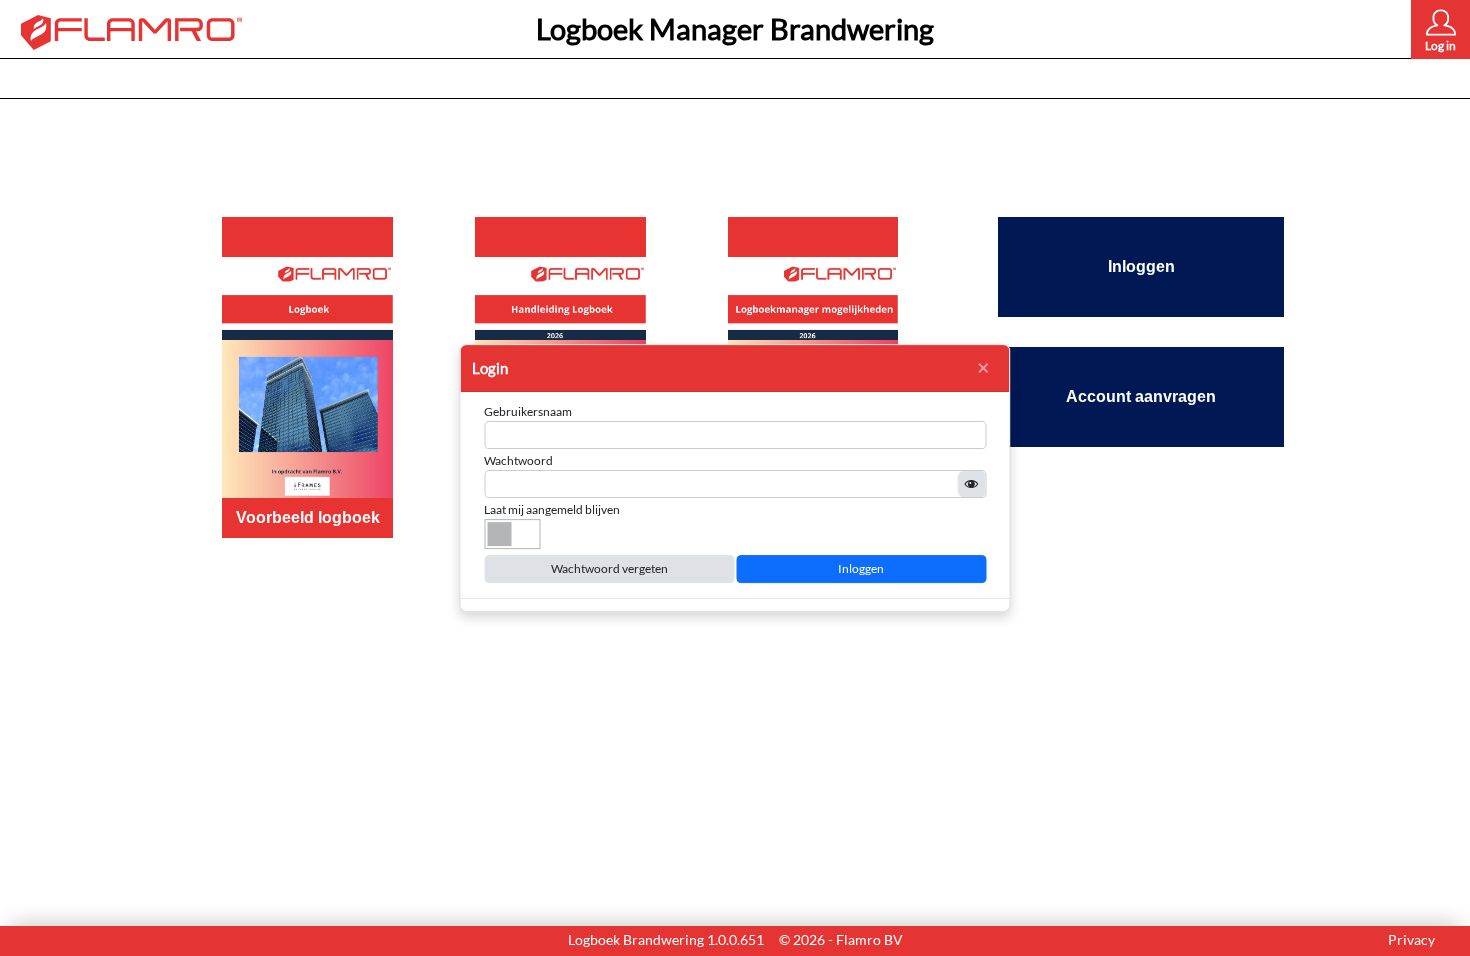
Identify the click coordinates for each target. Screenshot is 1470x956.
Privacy (1411, 939)
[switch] (512, 534)
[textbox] (735, 435)
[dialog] (735, 478)
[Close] (983, 368)
